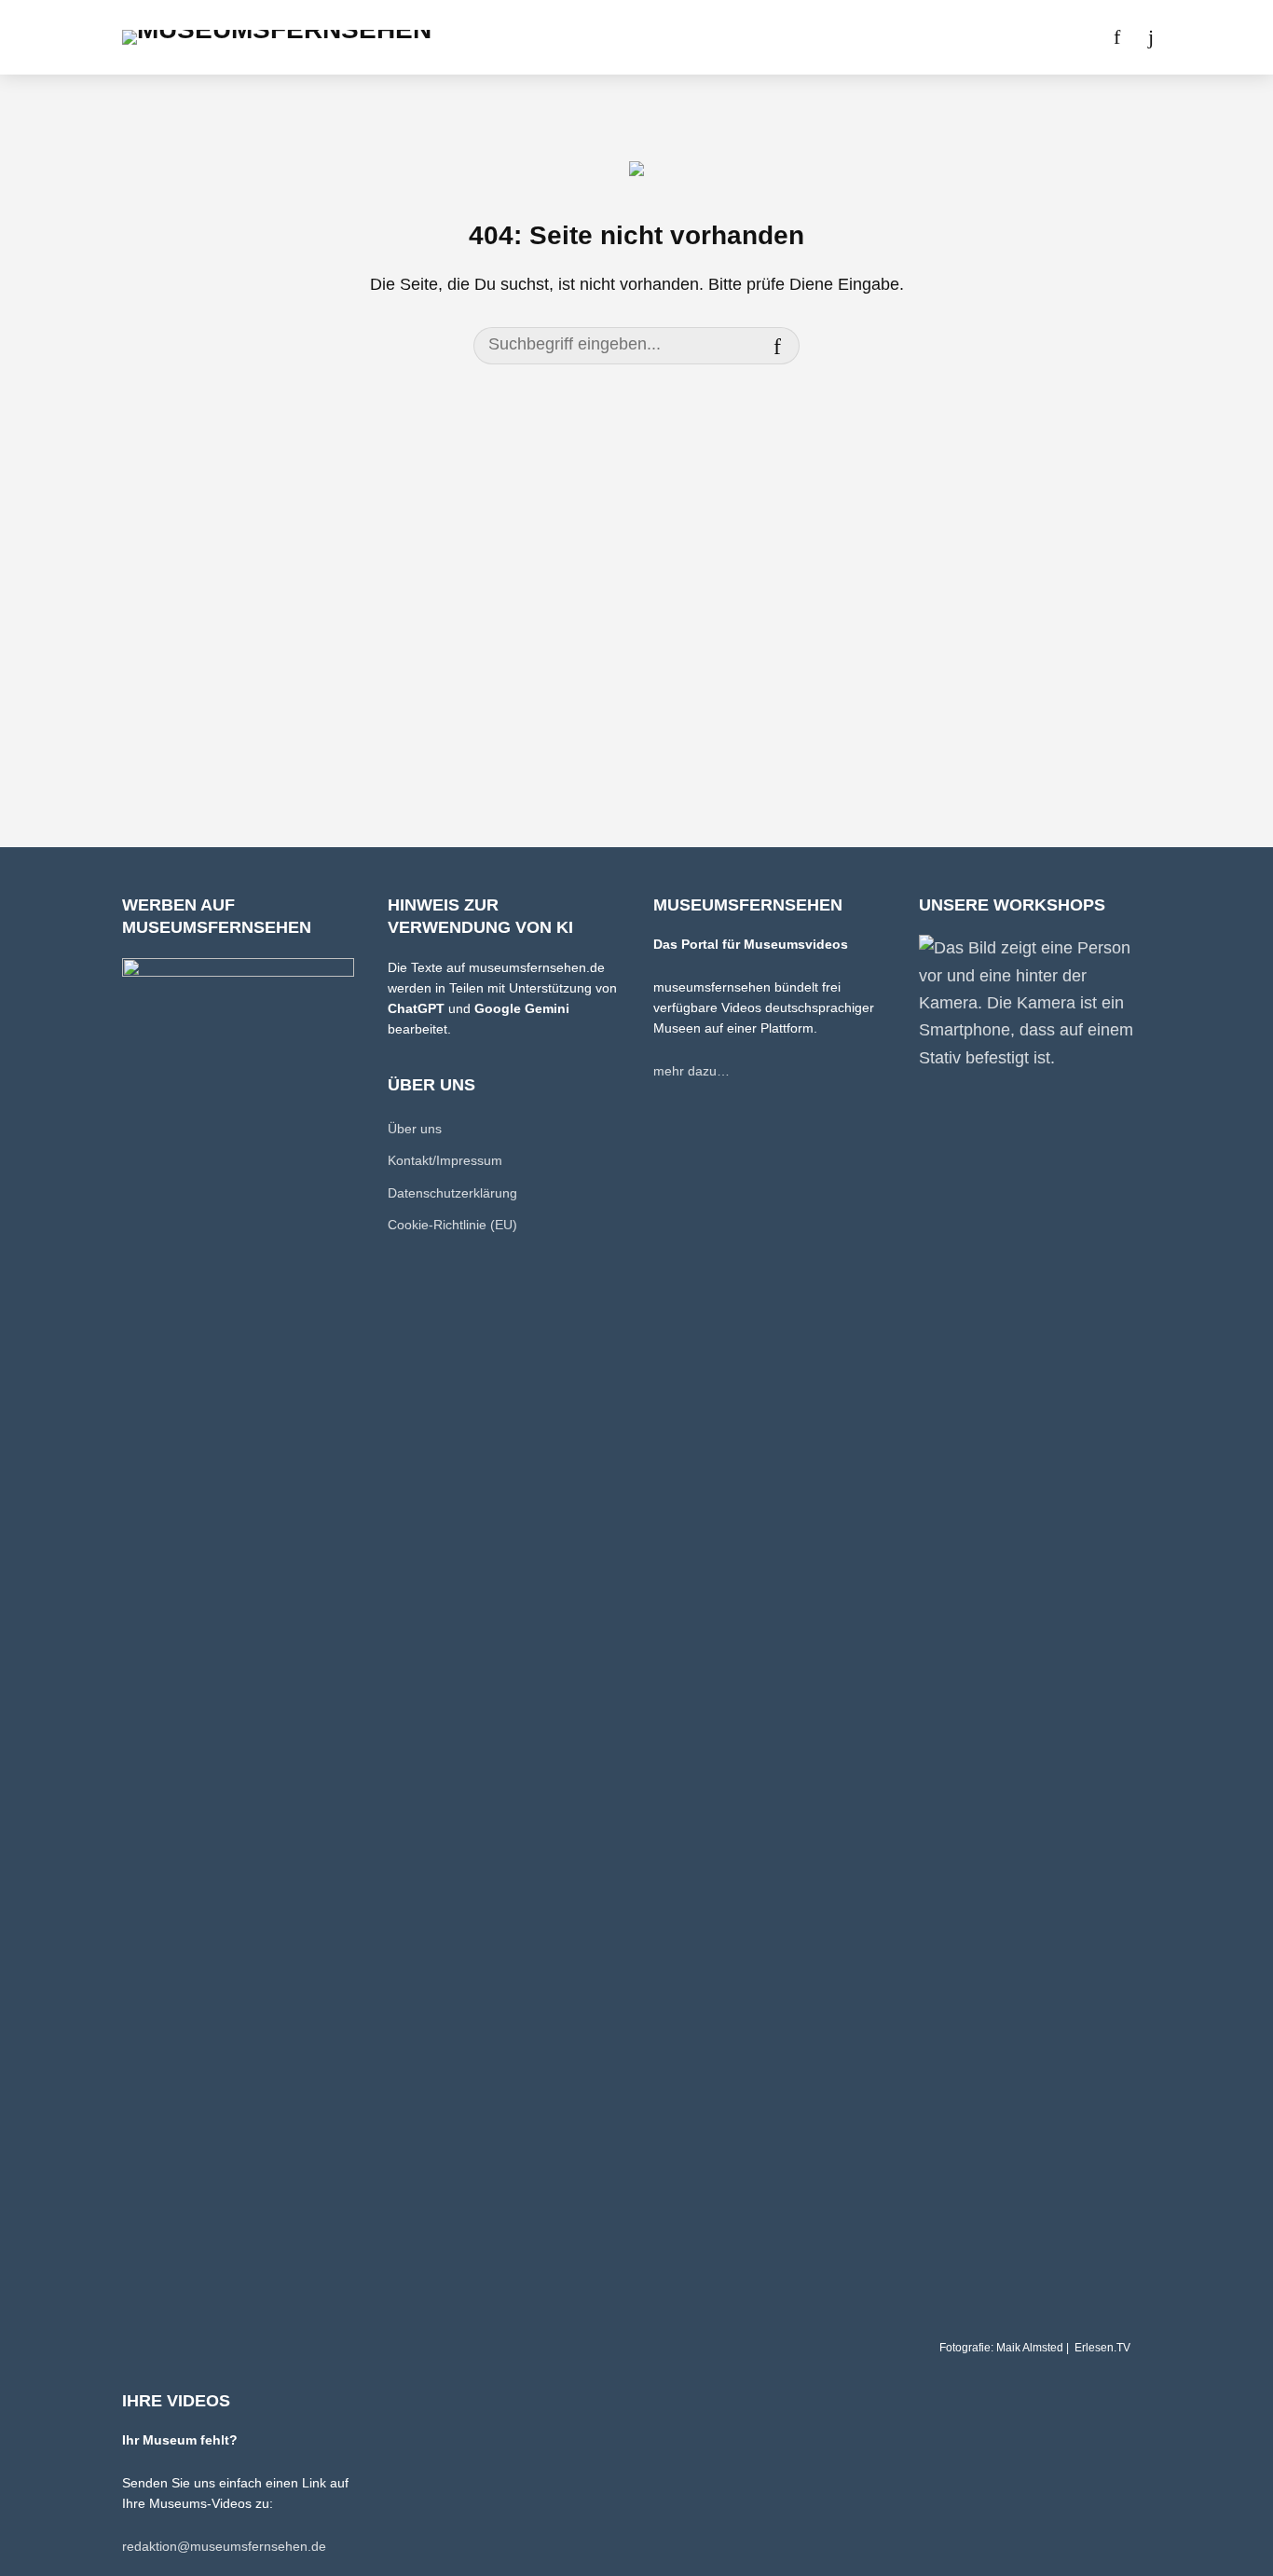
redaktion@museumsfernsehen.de (224, 2546)
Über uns (874, 37)
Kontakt (957, 37)
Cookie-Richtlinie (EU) (452, 1225)
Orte (612, 37)
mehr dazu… (691, 1071)
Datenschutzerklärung (452, 1193)
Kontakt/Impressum (445, 1160)
